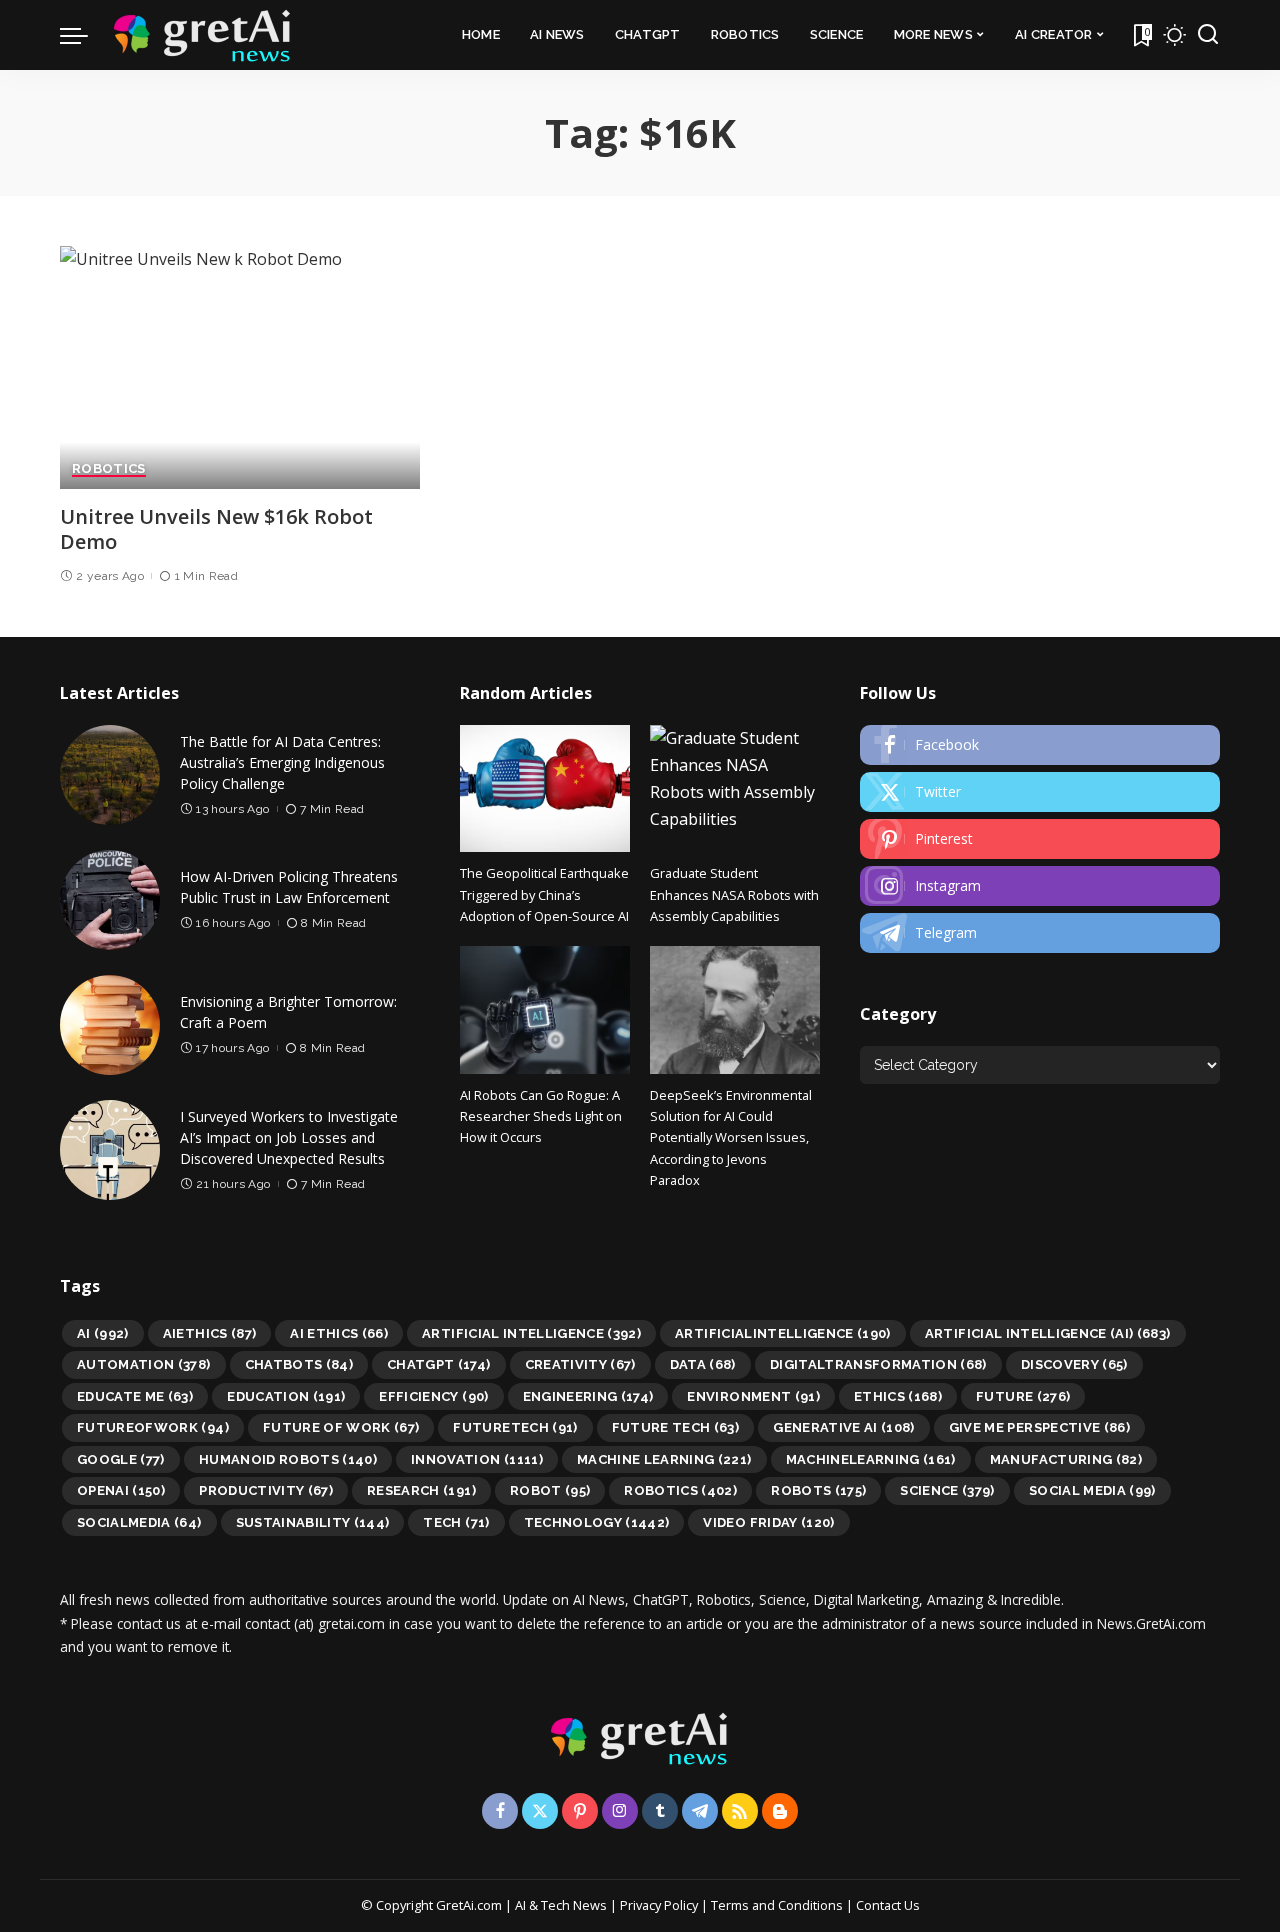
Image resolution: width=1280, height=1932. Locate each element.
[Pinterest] (1040, 839)
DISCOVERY (1074, 1364)
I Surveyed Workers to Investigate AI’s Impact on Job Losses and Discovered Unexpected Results (289, 1137)
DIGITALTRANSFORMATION (878, 1364)
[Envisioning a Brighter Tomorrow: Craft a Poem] (110, 1025)
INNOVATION (477, 1459)
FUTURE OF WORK (341, 1427)
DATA (703, 1364)
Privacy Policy (659, 1905)
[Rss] (740, 1811)
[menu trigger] (84, 35)
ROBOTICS (109, 469)
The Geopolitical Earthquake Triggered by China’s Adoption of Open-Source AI (544, 894)
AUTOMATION (144, 1364)
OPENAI (121, 1490)
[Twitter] (1040, 792)
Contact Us (888, 1905)
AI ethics (339, 1333)
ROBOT (550, 1490)
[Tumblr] (660, 1811)
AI (103, 1333)
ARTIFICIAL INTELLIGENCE (531, 1333)
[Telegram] (1040, 933)
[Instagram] (1040, 886)
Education (286, 1396)
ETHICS (898, 1396)
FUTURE (1023, 1396)
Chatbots (299, 1364)
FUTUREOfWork (153, 1427)
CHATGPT (439, 1364)
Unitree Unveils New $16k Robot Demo (216, 529)
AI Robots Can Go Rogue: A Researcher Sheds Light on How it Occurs (541, 1116)
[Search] (1208, 35)
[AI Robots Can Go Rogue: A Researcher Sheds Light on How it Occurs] (545, 1009)
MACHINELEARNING (871, 1459)
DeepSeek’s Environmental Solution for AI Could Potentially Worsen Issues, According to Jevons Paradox (731, 1137)
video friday (768, 1522)
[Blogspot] (780, 1811)
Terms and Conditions (777, 1905)
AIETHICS (210, 1333)
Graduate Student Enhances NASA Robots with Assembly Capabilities (734, 894)
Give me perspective (1039, 1427)
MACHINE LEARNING (664, 1459)
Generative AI (844, 1427)
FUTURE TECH (676, 1427)
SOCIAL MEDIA (1092, 1490)
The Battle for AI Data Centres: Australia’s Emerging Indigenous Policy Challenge (282, 762)
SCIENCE (947, 1490)
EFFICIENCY (433, 1396)
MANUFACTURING (1066, 1459)
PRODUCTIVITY (266, 1490)
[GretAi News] (203, 35)
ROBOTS (818, 1490)
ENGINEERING (588, 1396)
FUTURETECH (515, 1427)
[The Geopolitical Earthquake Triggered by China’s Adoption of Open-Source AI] (545, 788)
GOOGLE (121, 1459)
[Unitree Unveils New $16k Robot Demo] (240, 367)
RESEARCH (421, 1490)
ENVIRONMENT (753, 1396)
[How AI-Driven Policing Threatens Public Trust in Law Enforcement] (110, 900)
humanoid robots (288, 1459)
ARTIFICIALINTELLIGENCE (783, 1333)
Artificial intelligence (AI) (1048, 1333)
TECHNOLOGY (597, 1522)
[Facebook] (1040, 745)
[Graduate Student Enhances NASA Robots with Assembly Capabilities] (735, 788)
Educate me (135, 1396)
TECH (456, 1522)
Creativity (580, 1364)
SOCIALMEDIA (139, 1522)
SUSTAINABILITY (313, 1522)
